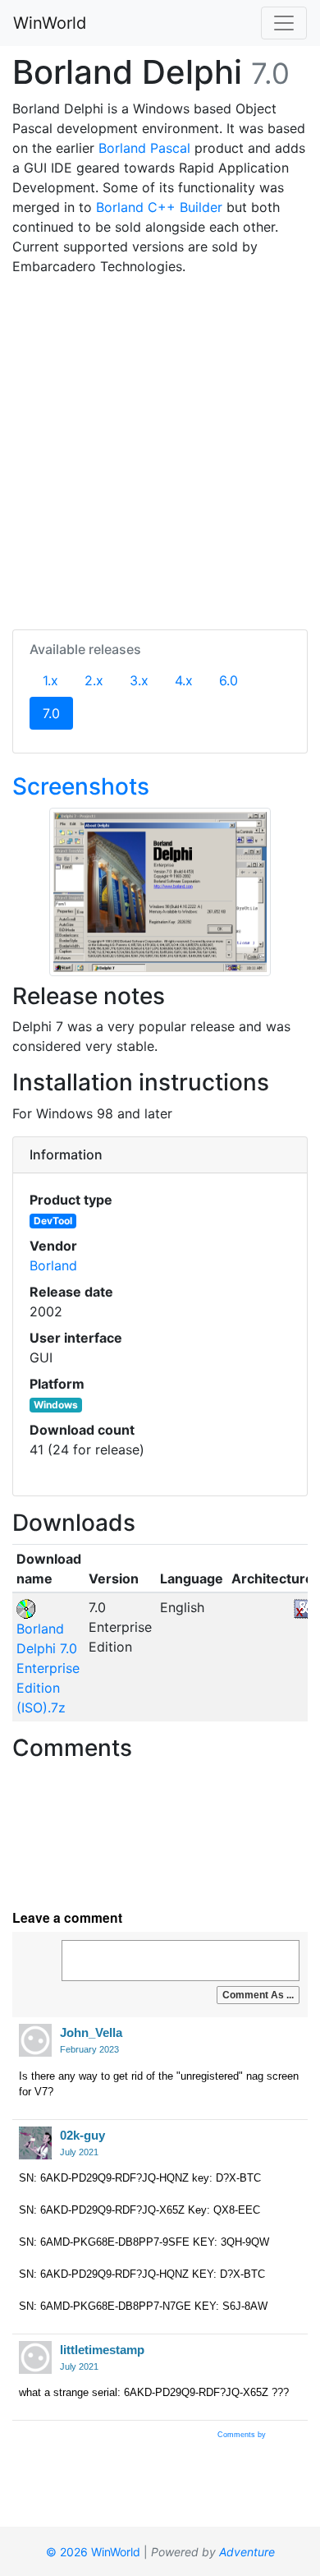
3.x (139, 680)
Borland (53, 1265)
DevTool (53, 1221)
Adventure (247, 2552)
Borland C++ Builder (159, 207)
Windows (56, 1405)
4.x (184, 680)
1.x (50, 680)
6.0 (229, 680)
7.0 (58, 713)
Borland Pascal (144, 148)
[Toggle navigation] (284, 23)
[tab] (160, 1155)
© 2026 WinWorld (93, 2552)
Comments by (243, 2435)
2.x (94, 680)
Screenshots (81, 786)
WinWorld (50, 23)
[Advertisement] (160, 449)
